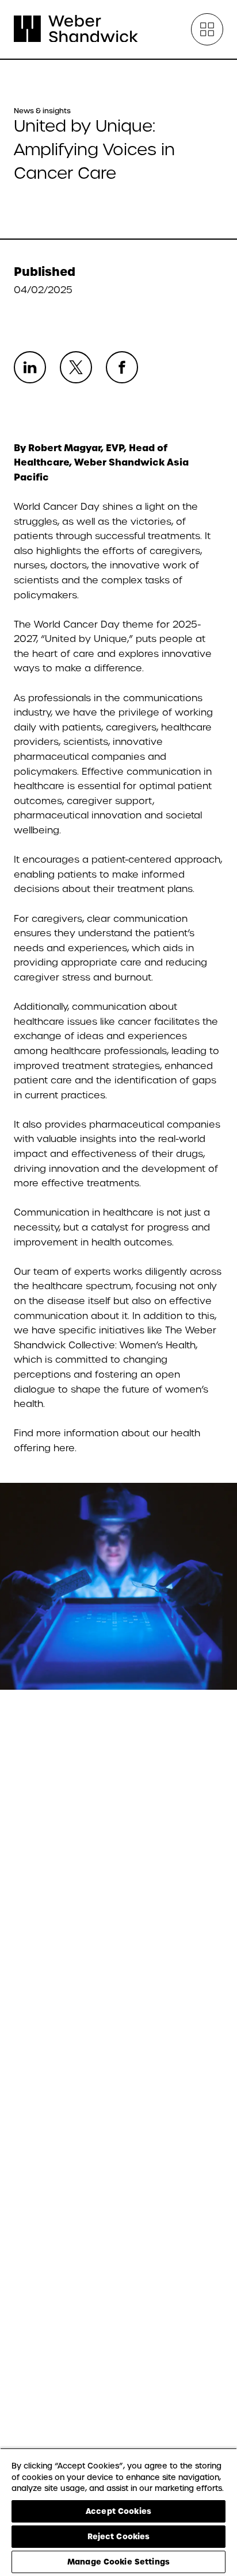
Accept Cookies (118, 2511)
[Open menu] (207, 29)
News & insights (42, 111)
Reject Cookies (119, 2536)
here (64, 1448)
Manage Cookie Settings (118, 2562)
